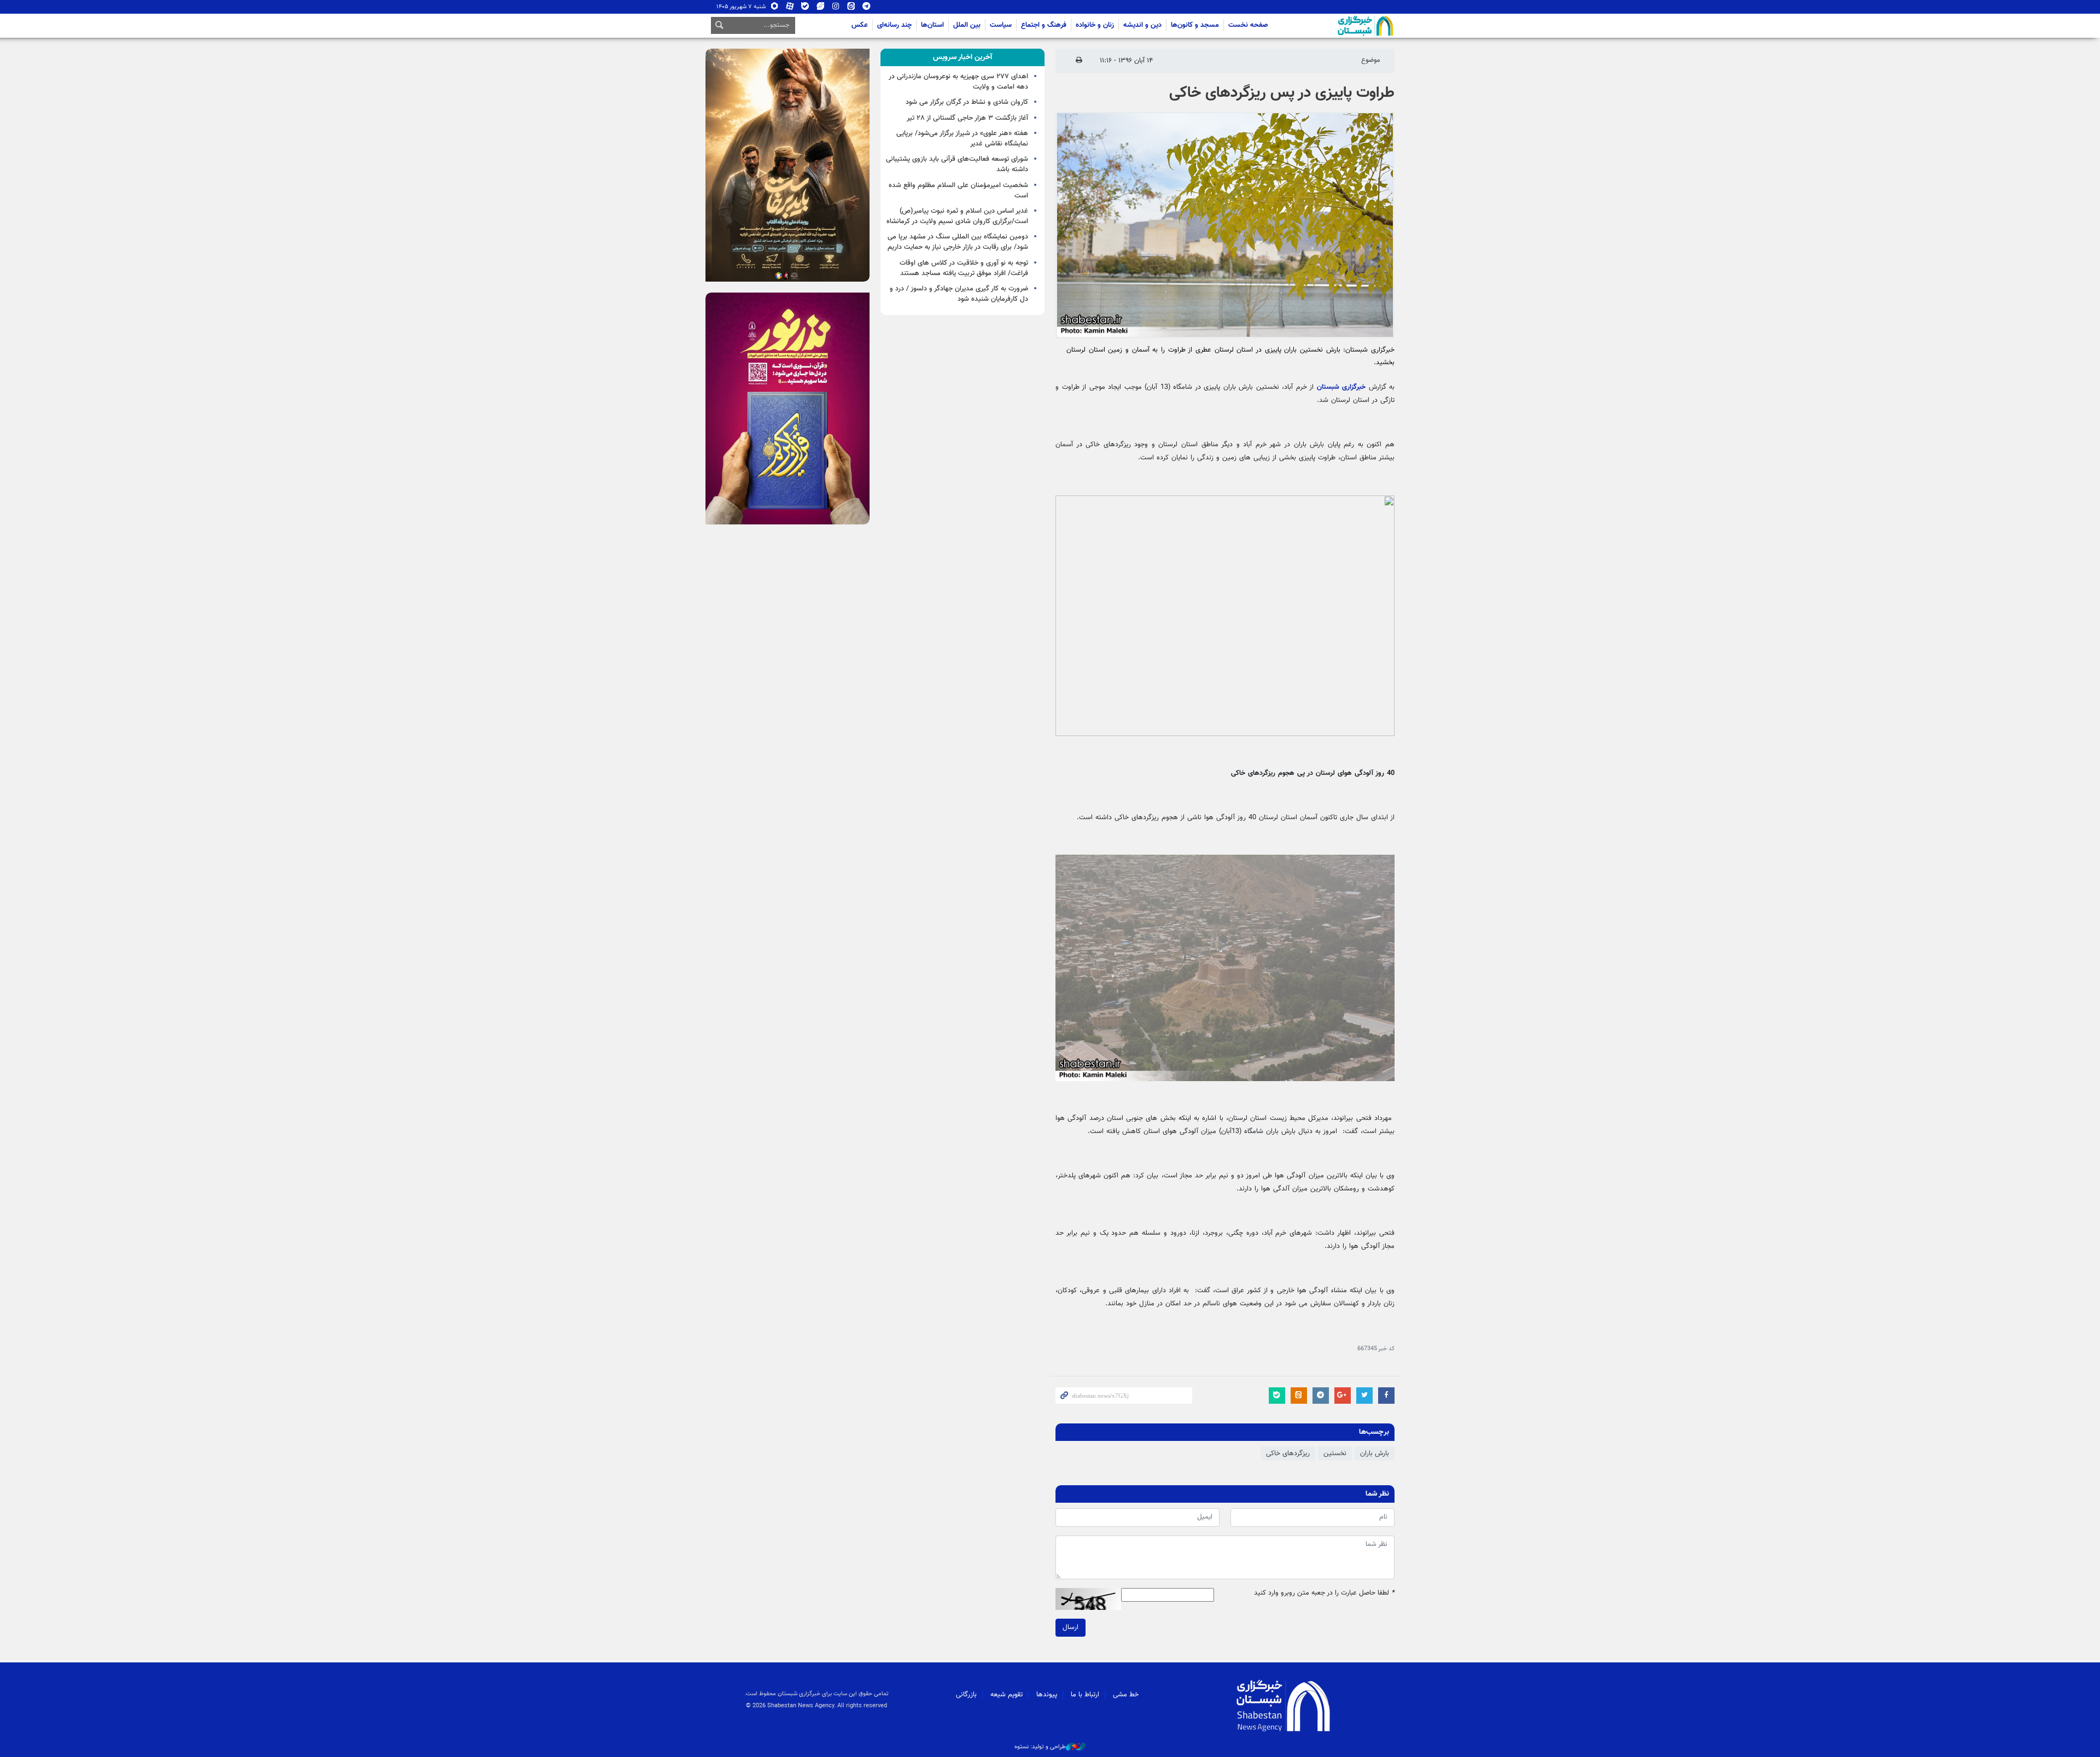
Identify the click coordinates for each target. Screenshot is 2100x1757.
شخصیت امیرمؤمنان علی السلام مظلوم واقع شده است (958, 191)
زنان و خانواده (1095, 25)
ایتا (851, 8)
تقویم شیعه (1007, 1695)
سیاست (1001, 25)
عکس (860, 25)
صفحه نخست (1248, 25)
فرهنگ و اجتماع (1044, 25)
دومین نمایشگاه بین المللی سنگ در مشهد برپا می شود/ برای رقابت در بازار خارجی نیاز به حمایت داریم (958, 242)
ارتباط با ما (1085, 1695)
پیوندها (1047, 1695)
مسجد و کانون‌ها (1195, 25)
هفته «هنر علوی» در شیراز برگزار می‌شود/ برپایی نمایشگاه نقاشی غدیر (962, 139)
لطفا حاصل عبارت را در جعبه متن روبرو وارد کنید (1324, 1593)
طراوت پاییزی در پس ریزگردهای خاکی (1282, 93)
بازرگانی (966, 1695)
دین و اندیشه (1142, 25)
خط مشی (1126, 1695)
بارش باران (1375, 1454)
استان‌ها (932, 25)
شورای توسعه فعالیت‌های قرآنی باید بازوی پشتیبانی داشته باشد (957, 164)
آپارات (790, 8)
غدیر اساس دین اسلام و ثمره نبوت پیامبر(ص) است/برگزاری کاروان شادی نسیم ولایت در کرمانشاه (957, 216)
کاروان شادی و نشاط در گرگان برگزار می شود (967, 102)
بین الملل (967, 25)
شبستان (1334, 26)
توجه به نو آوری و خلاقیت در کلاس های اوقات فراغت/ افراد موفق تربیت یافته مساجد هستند (964, 268)
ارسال (1071, 1627)
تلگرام (867, 8)
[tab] (962, 57)
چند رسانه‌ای (894, 25)
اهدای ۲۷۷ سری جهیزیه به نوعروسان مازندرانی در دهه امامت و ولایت (958, 82)
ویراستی (821, 8)
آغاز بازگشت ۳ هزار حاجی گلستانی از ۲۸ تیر (967, 118)
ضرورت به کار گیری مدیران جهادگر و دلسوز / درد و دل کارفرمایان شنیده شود (959, 294)
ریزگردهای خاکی (1288, 1454)
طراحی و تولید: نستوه (1040, 1747)
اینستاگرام (836, 8)
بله (805, 8)
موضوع (1371, 60)
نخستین (1335, 1454)
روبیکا (775, 8)
